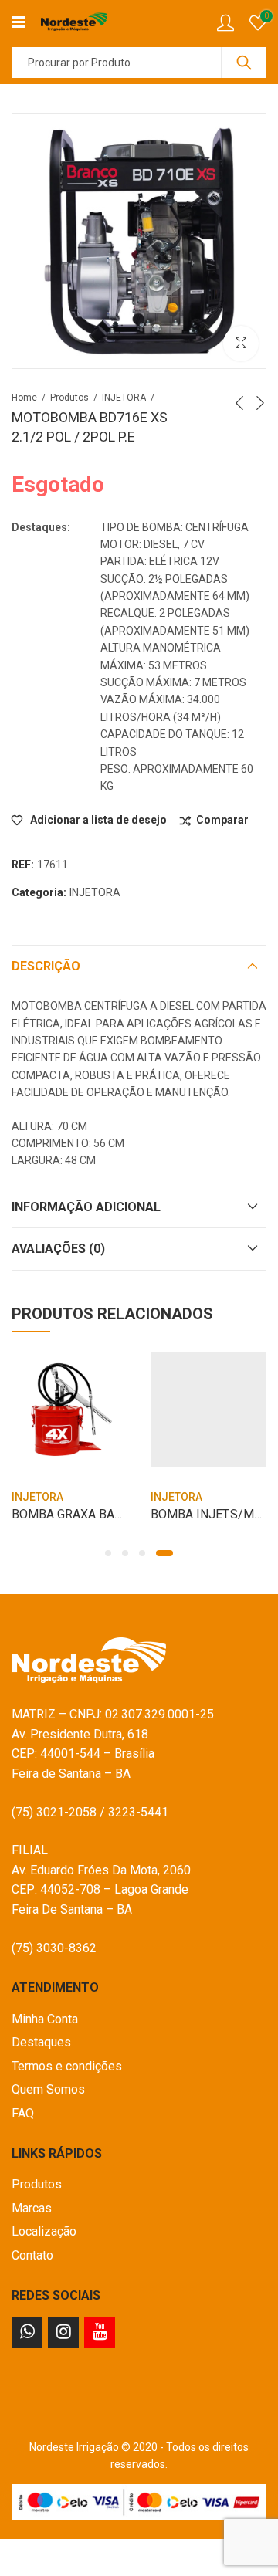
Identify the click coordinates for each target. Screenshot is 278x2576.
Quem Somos (48, 2089)
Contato (32, 2255)
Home (24, 398)
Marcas (32, 2208)
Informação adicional (86, 1207)
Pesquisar (244, 63)
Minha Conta (45, 2019)
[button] (108, 1553)
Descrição (46, 966)
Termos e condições (67, 2066)
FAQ (23, 2113)
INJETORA (124, 398)
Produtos (69, 398)
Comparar (222, 820)
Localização (44, 2231)
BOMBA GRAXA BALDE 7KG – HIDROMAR (125, 1514)
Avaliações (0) (58, 1249)
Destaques (41, 2042)
